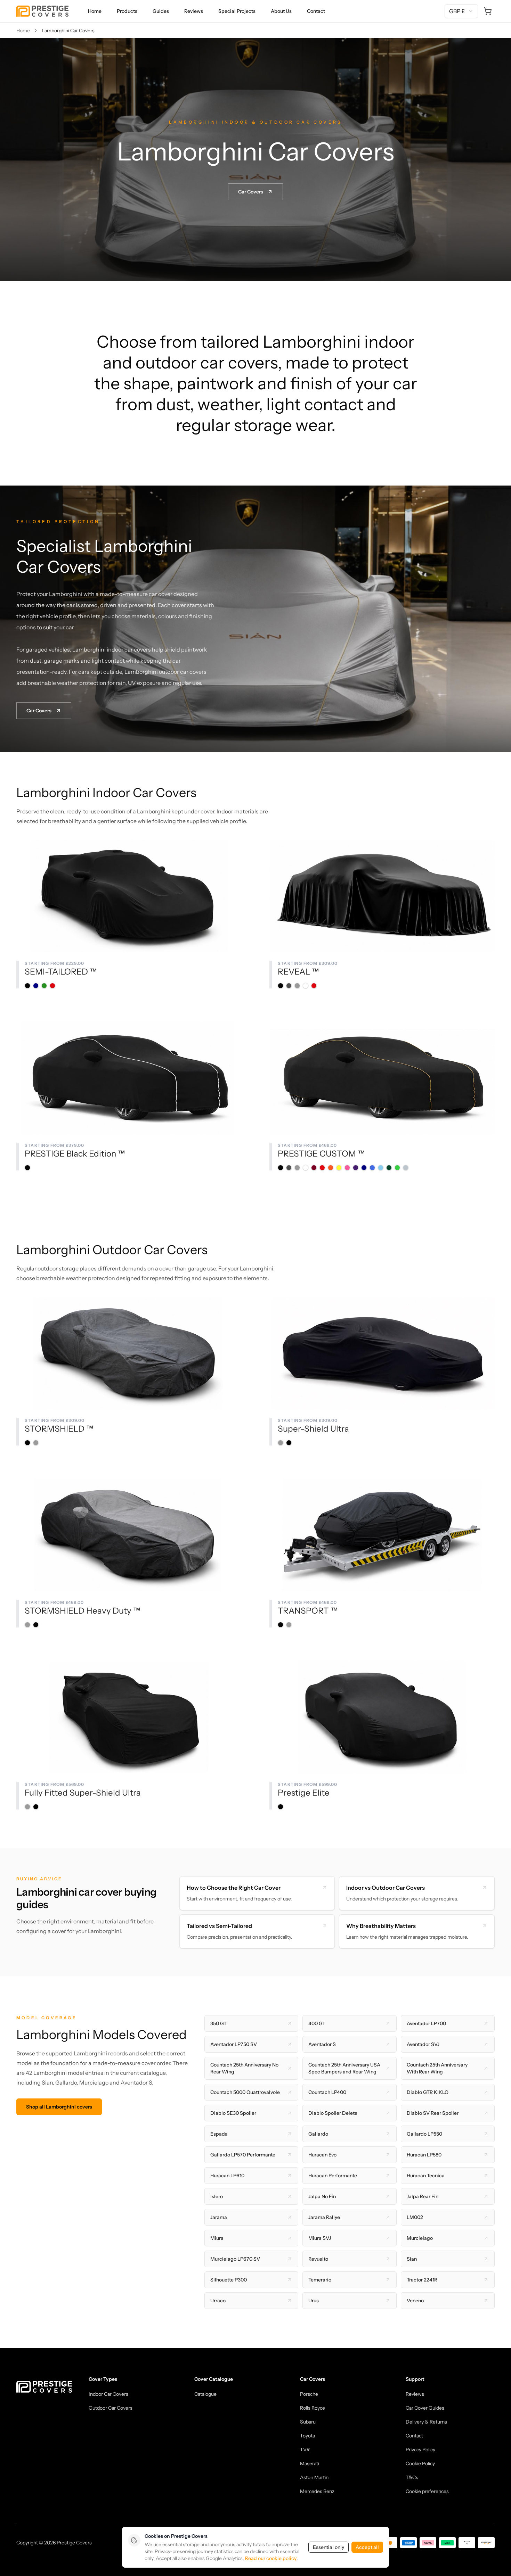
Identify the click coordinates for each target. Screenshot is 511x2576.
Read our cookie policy (271, 2558)
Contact (316, 11)
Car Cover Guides (425, 2408)
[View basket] (488, 11)
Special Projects (237, 11)
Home (95, 11)
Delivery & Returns (426, 2422)
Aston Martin (314, 2477)
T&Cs (412, 2477)
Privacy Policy (420, 2450)
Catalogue (205, 2394)
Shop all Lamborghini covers (59, 2107)
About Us (281, 11)
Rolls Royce (313, 2408)
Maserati (310, 2463)
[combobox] (461, 11)
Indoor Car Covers (108, 2394)
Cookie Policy (420, 2463)
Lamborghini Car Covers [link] (68, 31)
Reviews (194, 11)
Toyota (307, 2436)
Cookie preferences (427, 2491)
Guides (161, 11)
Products (127, 11)
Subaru (308, 2422)
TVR (305, 2450)
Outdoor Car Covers (111, 2408)
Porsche (309, 2394)
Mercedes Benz (317, 2491)
